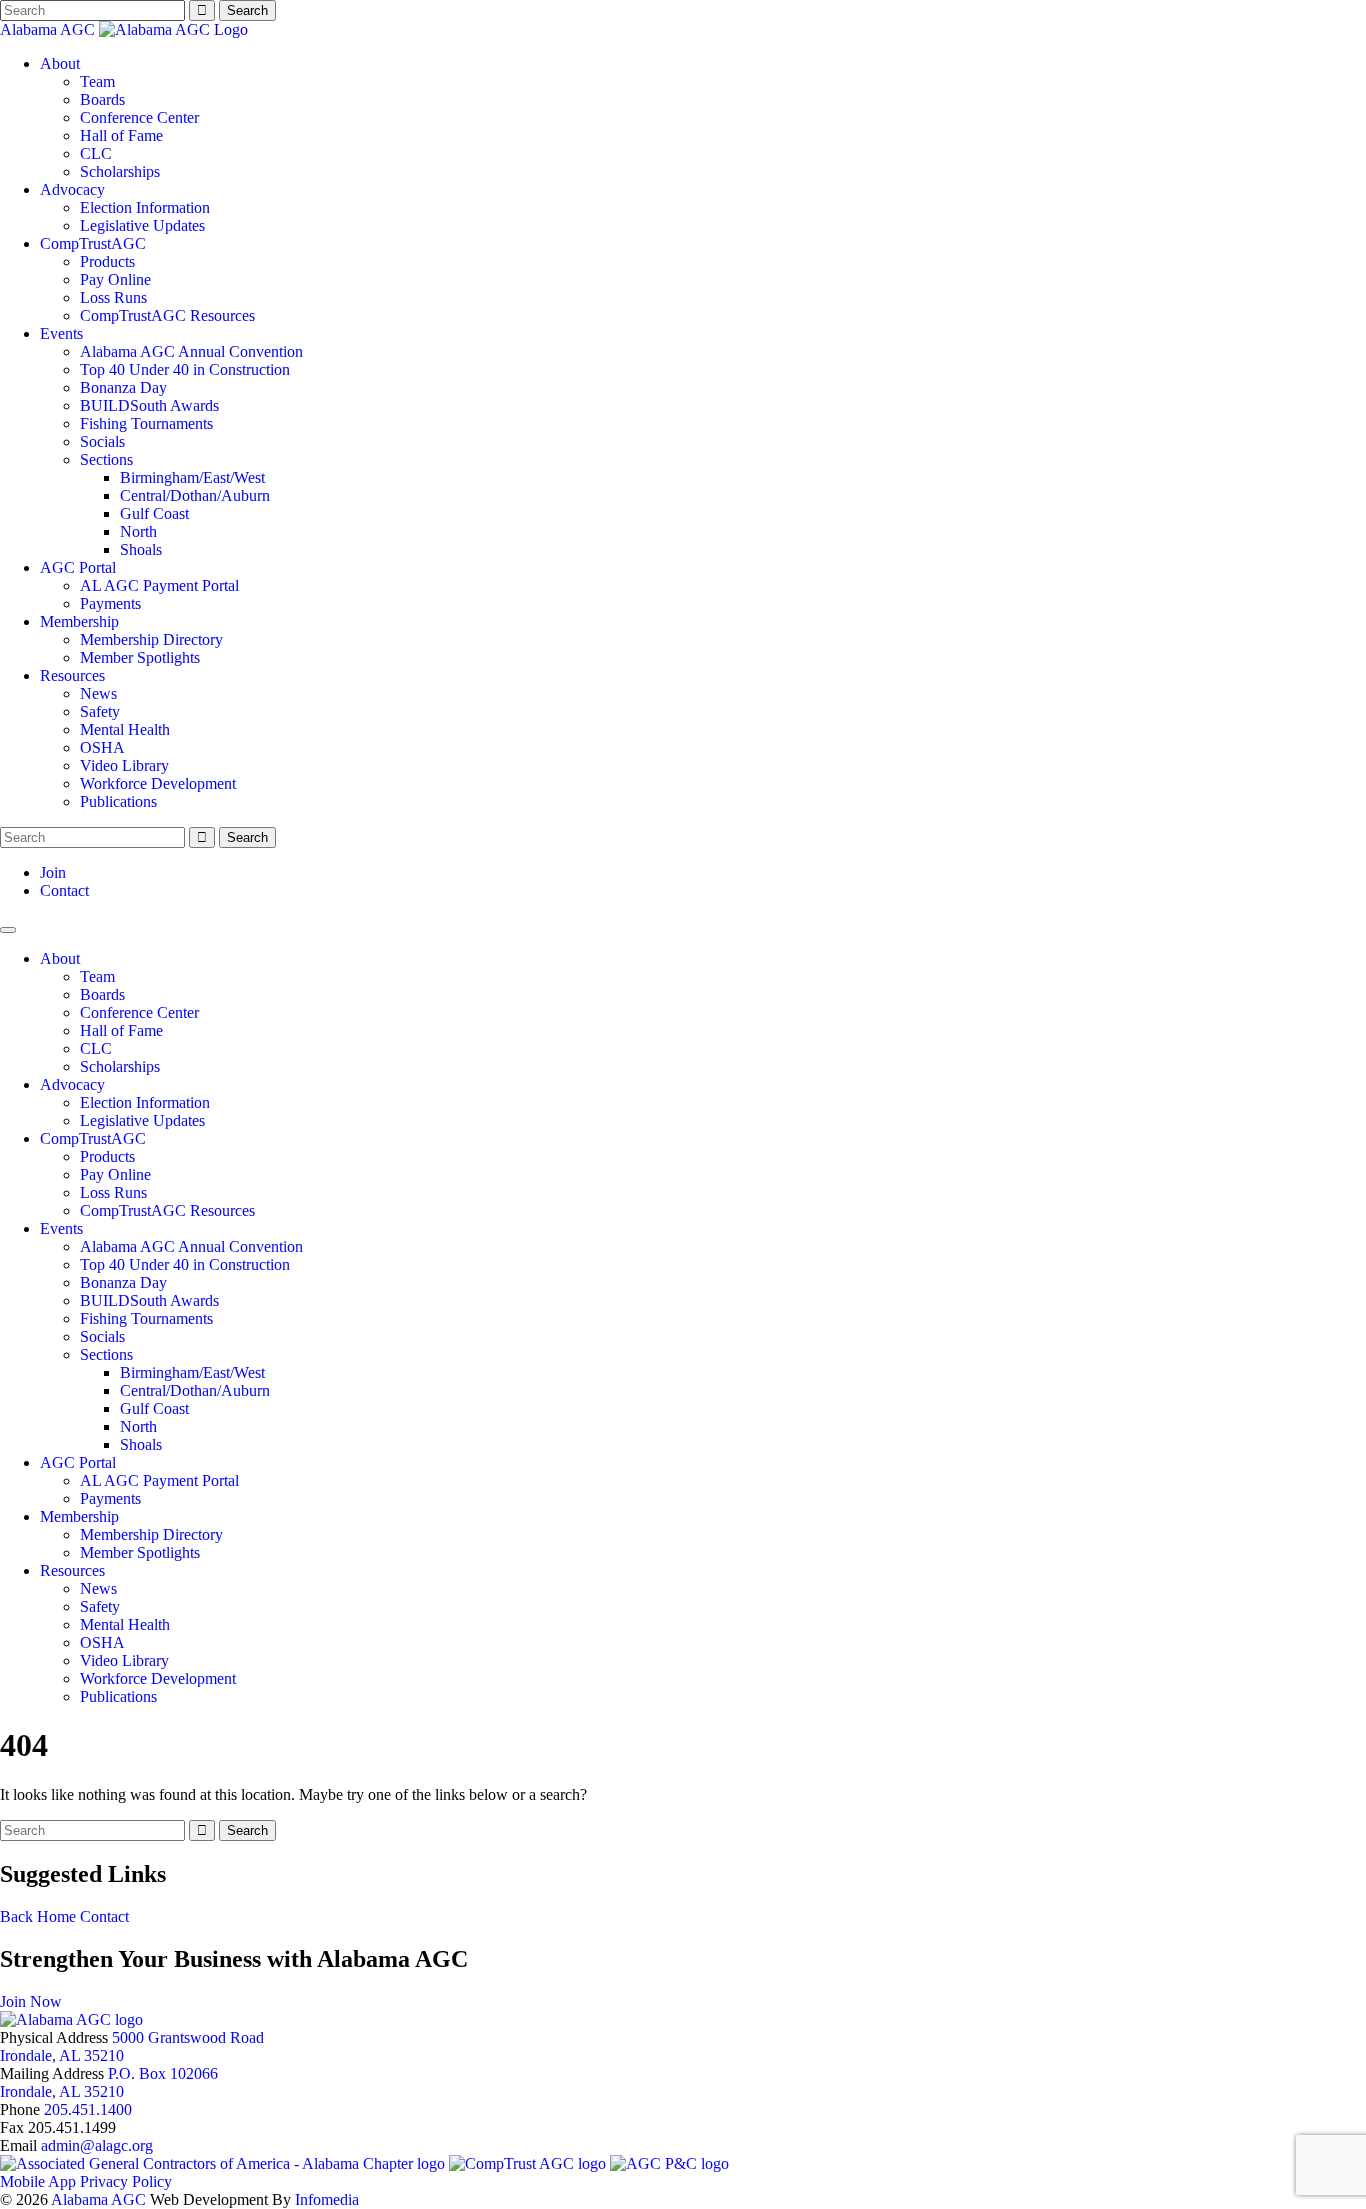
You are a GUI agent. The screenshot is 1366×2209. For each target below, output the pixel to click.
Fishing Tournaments (146, 423)
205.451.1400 (88, 2109)
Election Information (145, 207)
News (98, 693)
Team (97, 81)
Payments (110, 603)
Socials (102, 441)
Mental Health (125, 729)
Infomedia (327, 2199)
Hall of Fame (121, 135)
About (60, 63)
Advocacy (72, 189)
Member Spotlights (140, 657)
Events (61, 333)
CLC (96, 153)
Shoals (141, 549)
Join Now (31, 2001)
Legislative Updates (142, 225)
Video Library (124, 765)
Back (16, 1916)
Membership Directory (151, 639)
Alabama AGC (49, 29)
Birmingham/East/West (192, 477)
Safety (100, 711)
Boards (102, 99)
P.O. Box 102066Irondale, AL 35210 (109, 2082)
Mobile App (38, 2181)
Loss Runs (113, 297)
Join (53, 872)
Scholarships (120, 171)
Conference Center (139, 117)
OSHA (102, 747)
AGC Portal (78, 567)
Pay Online (115, 279)
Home (56, 1916)
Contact (64, 890)
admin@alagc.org (97, 2145)
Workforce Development (158, 783)
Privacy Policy (126, 2181)
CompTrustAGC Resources (167, 315)
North (138, 531)
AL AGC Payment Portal (159, 585)
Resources (72, 675)
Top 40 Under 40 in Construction (185, 369)
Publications (118, 801)
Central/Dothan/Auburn (195, 495)
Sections (106, 459)
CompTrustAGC (93, 243)
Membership (79, 621)
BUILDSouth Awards (149, 405)
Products (107, 261)
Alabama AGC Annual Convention (191, 351)
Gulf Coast (154, 513)
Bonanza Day (123, 387)
